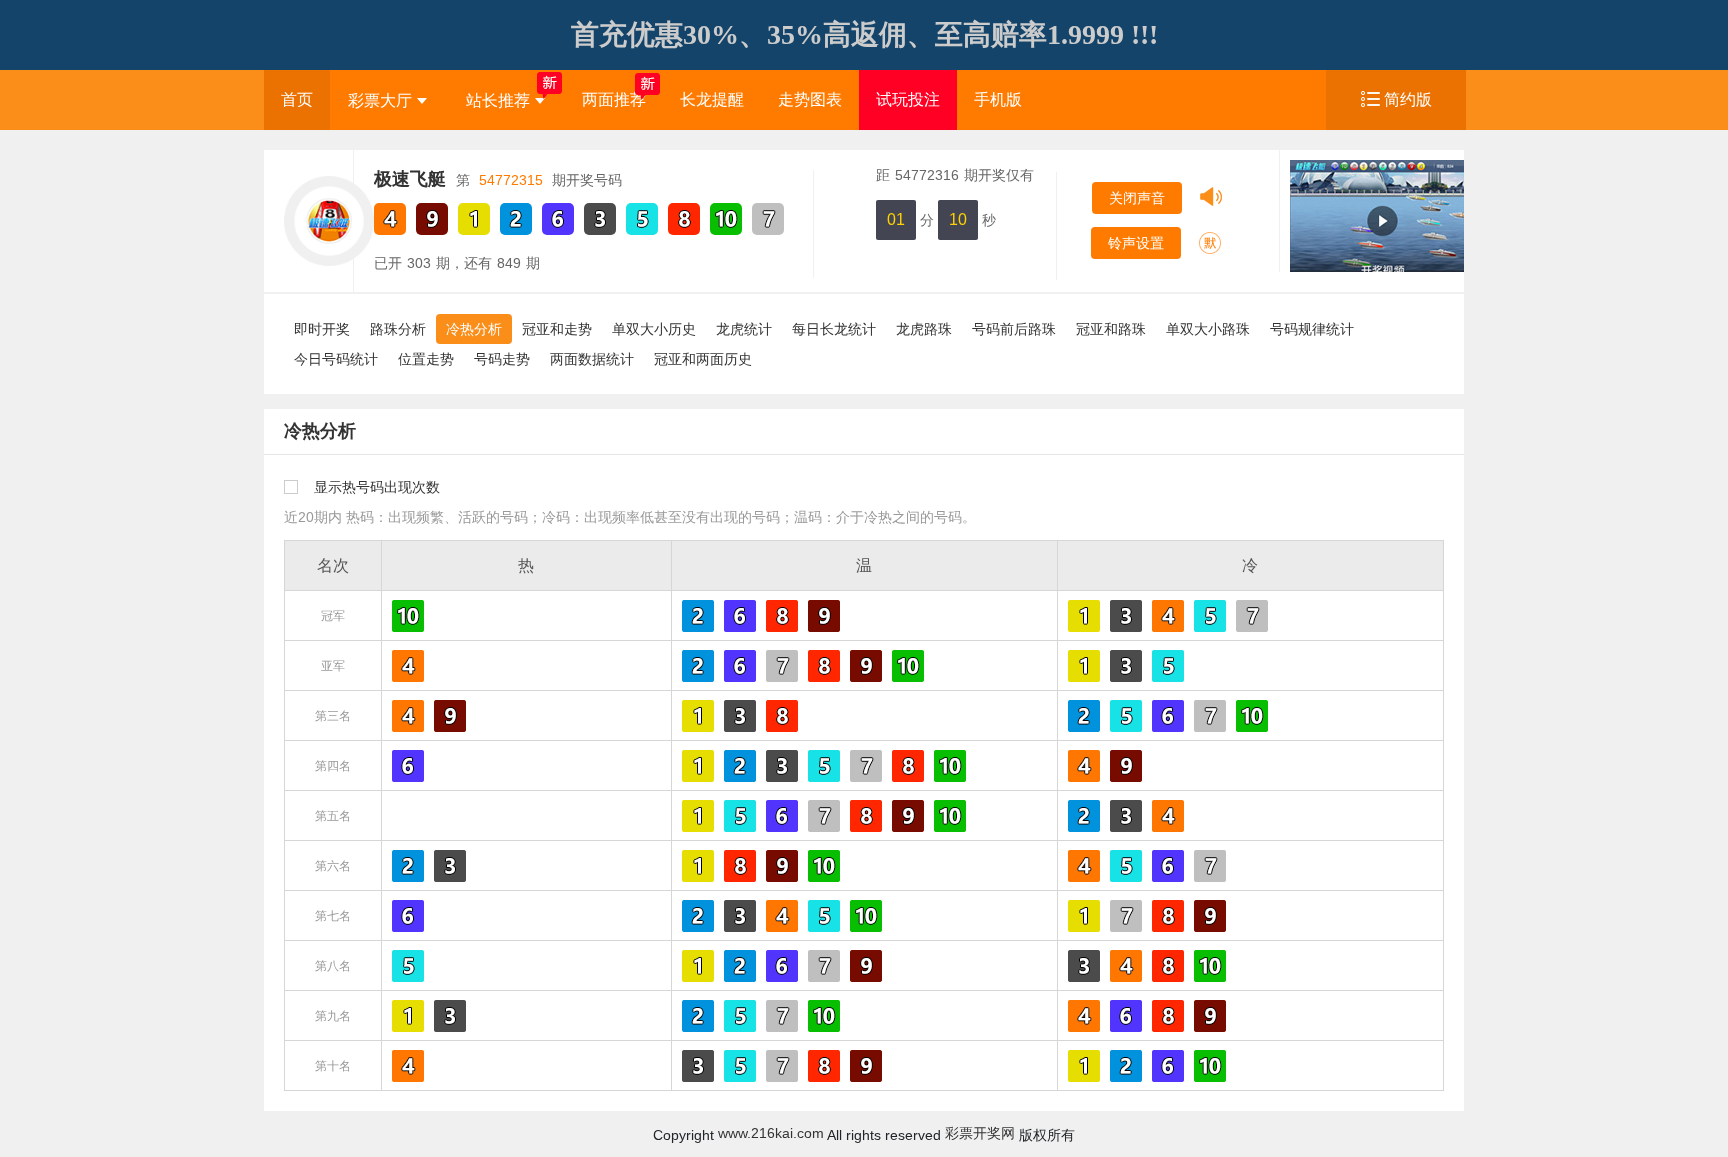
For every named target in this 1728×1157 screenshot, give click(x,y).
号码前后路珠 (1014, 329)
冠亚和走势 (557, 329)
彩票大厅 (380, 100)
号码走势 (502, 359)
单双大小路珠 (1208, 329)
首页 (297, 99)
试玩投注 (908, 99)
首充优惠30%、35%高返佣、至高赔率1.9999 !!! (864, 34)
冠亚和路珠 (1111, 329)
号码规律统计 (1312, 329)
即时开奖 (322, 329)
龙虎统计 (744, 329)
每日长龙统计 (834, 329)
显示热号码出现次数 (377, 487)
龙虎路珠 (924, 329)
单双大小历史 (654, 329)
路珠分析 (398, 329)
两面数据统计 (592, 359)
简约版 (1408, 99)
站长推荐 (498, 100)
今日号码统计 (336, 359)
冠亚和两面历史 (703, 359)
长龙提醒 (712, 99)
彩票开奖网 (980, 1133)
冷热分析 (474, 329)
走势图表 (810, 99)
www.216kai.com (771, 1133)
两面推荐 (614, 99)
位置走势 (426, 359)
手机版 (998, 99)
